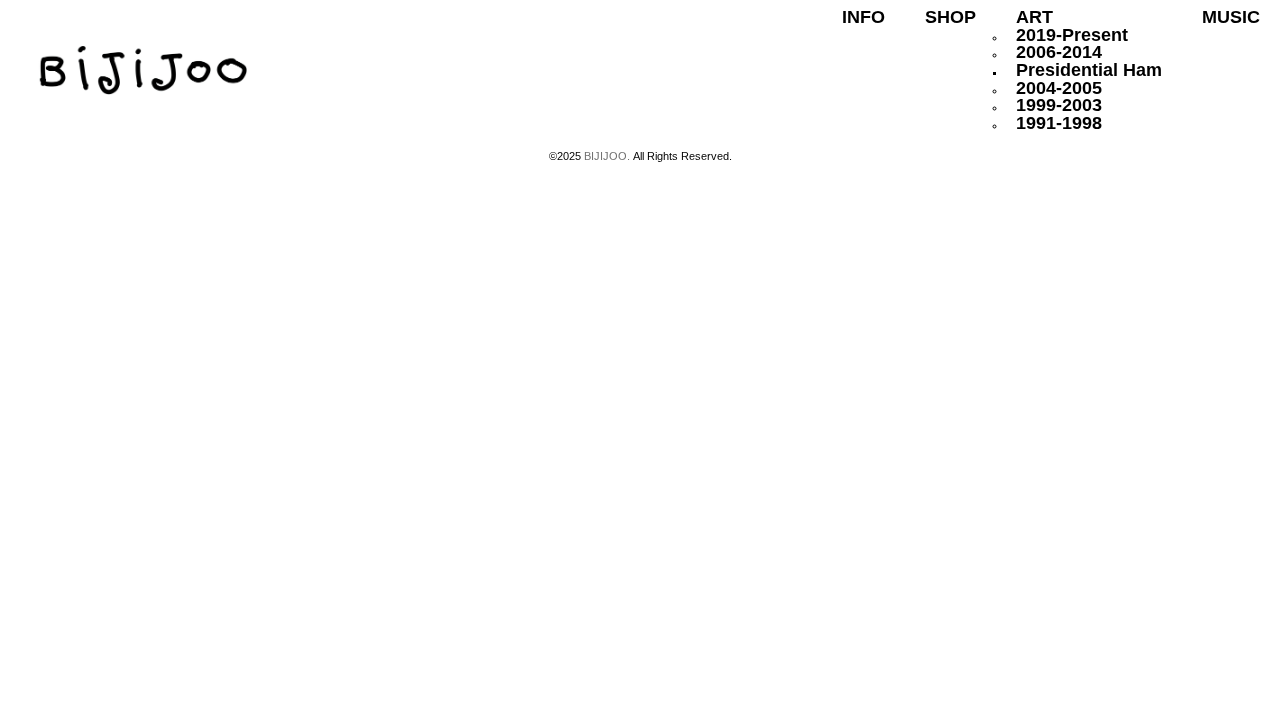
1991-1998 (1059, 123)
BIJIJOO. (608, 156)
